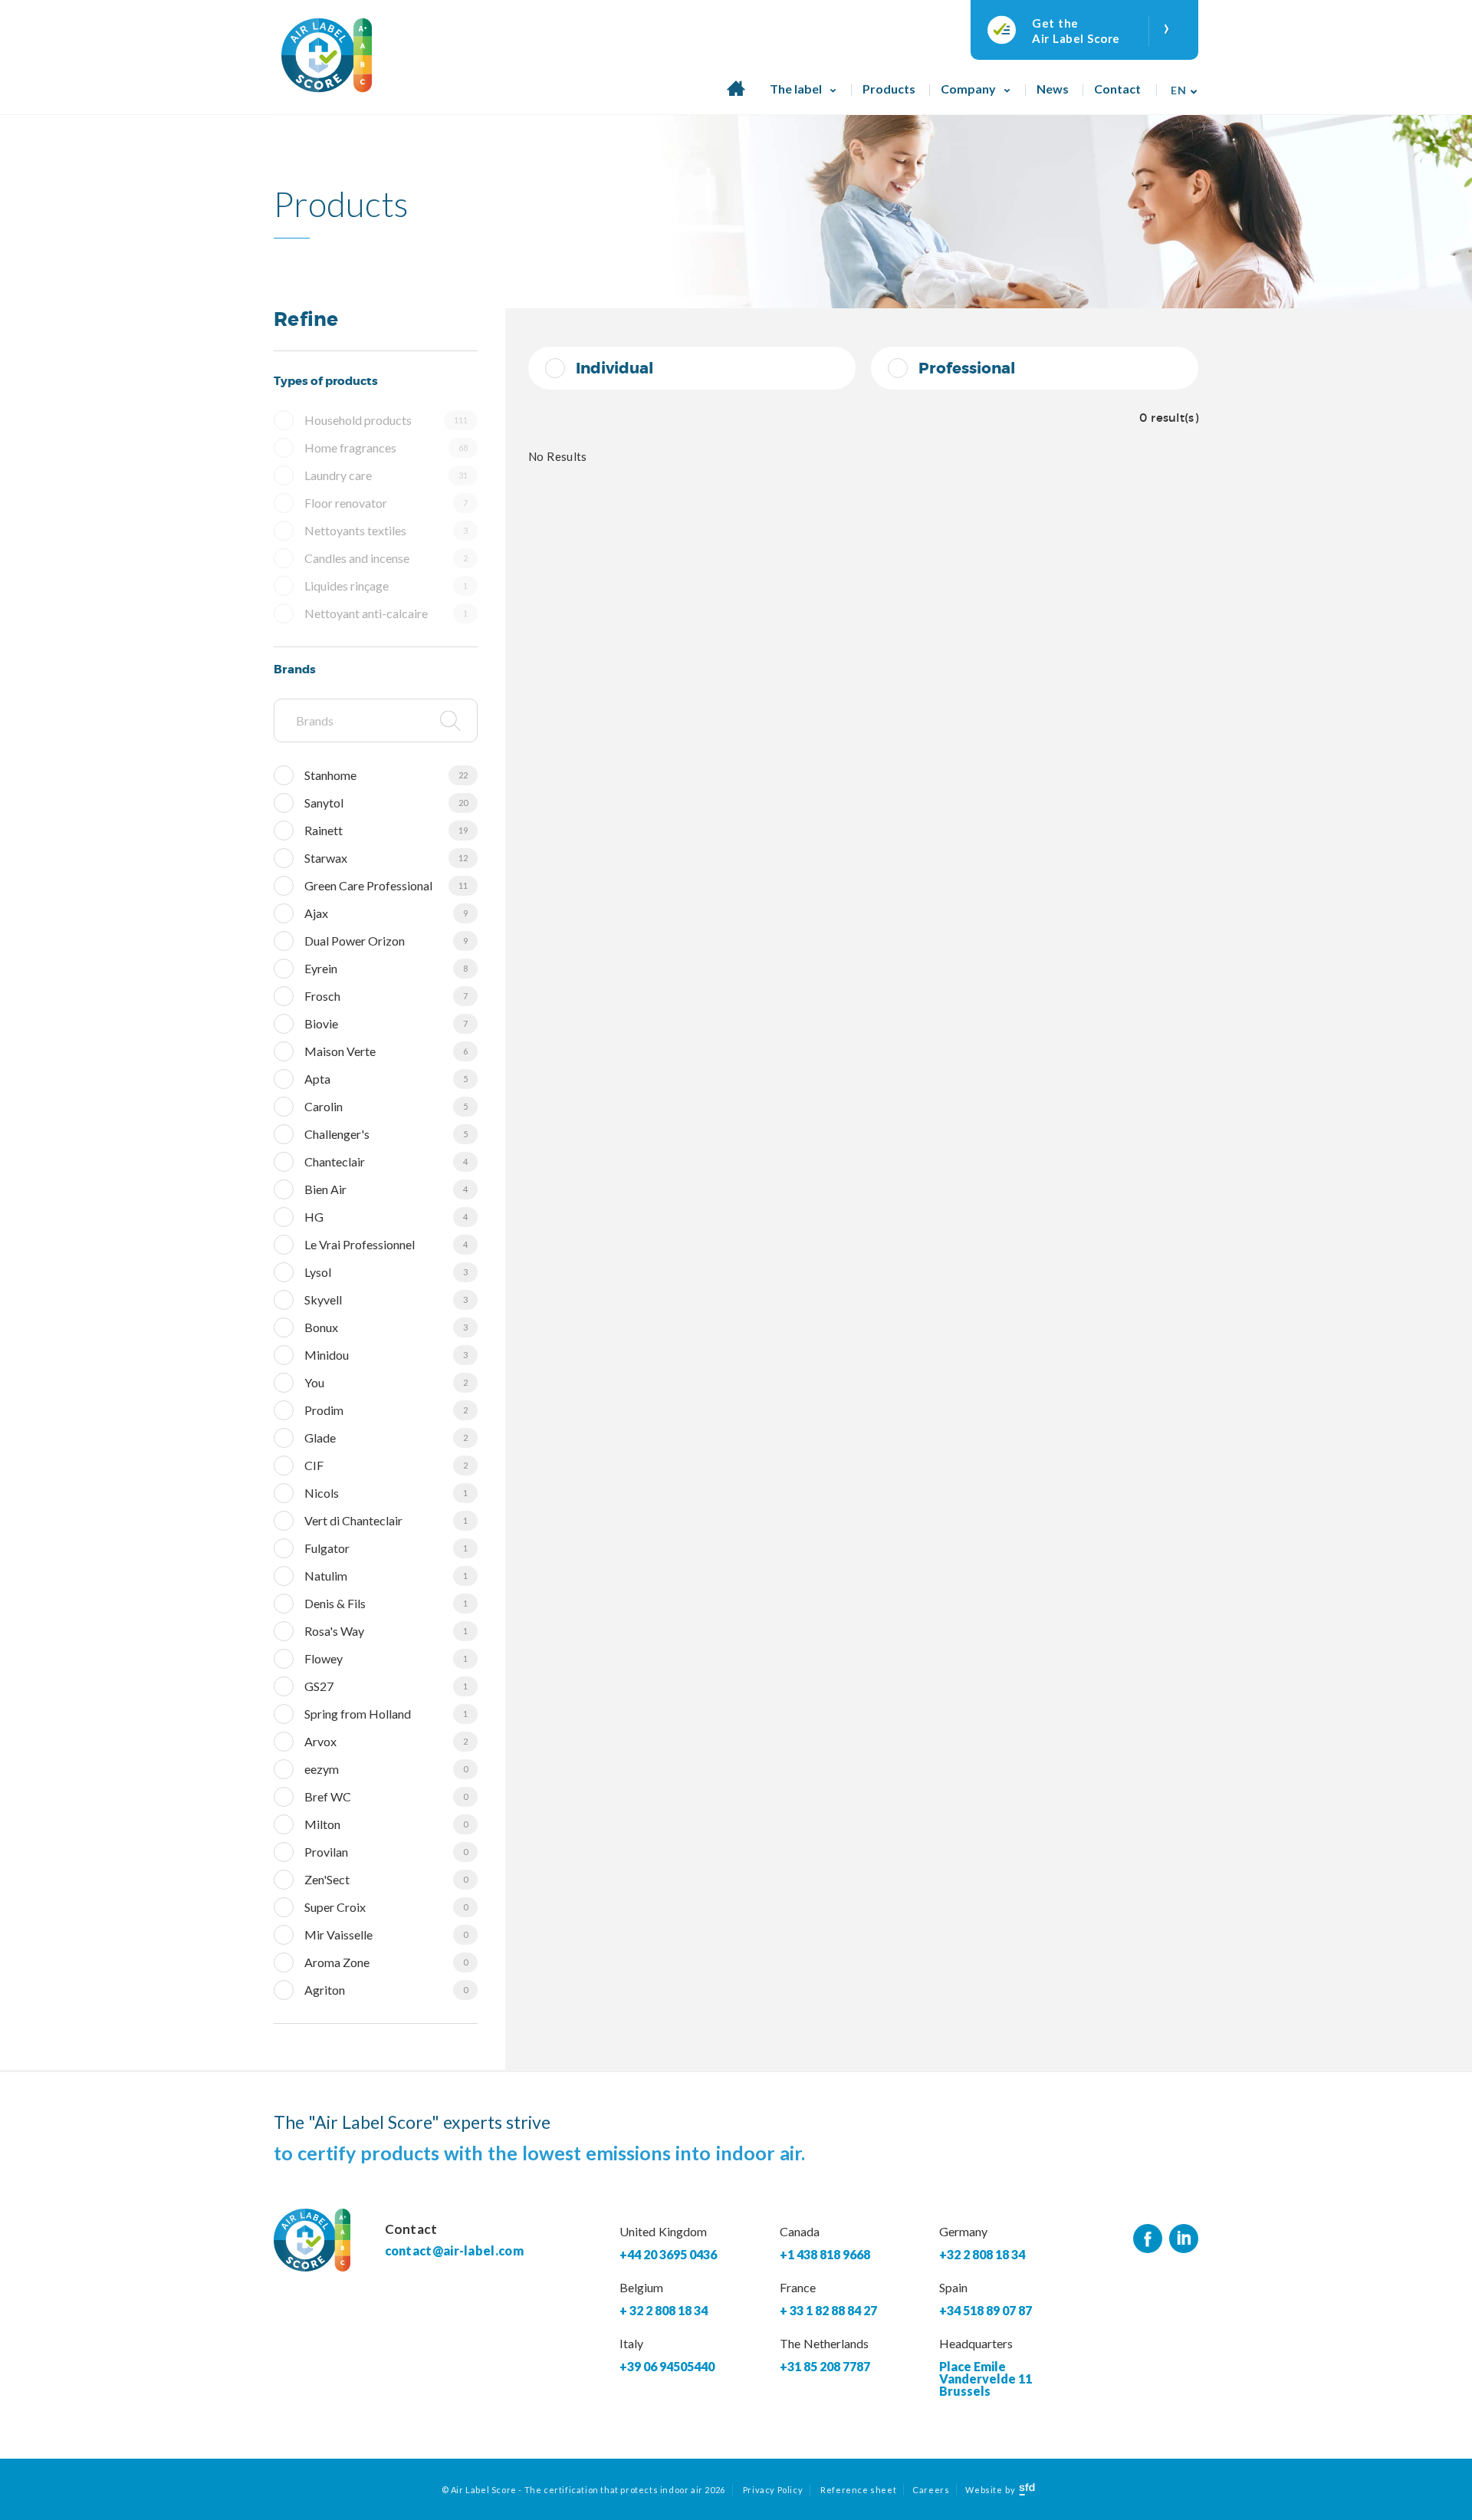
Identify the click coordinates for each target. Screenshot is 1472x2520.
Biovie (386, 1023)
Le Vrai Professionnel (386, 1244)
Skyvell (386, 1299)
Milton (386, 1824)
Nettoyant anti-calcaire (386, 613)
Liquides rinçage (386, 586)
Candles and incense (386, 558)
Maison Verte (386, 1051)
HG (386, 1217)
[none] (1180, 85)
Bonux (386, 1327)
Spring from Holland (386, 1714)
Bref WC (386, 1796)
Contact (1117, 89)
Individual (614, 368)
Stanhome (386, 775)
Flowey (386, 1658)
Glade (386, 1438)
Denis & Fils (386, 1603)
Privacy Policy (773, 2490)
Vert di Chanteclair (386, 1520)
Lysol (386, 1272)
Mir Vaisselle (386, 1934)
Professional (967, 368)
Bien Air (386, 1189)
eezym (386, 1769)
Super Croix (386, 1907)
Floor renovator (386, 503)
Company (968, 89)
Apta (386, 1079)
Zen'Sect (386, 1879)
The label (796, 89)
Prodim (386, 1410)
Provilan (386, 1852)
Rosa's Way (386, 1631)
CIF (386, 1465)
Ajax (386, 913)
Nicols (386, 1493)
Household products (386, 420)
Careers (931, 2490)
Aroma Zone (386, 1962)
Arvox (386, 1741)
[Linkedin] (1184, 2239)
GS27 (386, 1686)
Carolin (386, 1106)
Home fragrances (386, 447)
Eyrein (386, 968)
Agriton (386, 1990)
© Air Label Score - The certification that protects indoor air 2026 (583, 2490)
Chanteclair (386, 1161)
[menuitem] (1180, 85)
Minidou (386, 1355)
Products (889, 89)
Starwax (386, 858)
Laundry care (386, 475)
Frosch (386, 996)
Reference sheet (858, 2490)
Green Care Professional (386, 885)
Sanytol (386, 803)
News (1053, 89)
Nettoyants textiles (386, 530)
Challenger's (386, 1134)
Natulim (386, 1576)
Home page (736, 97)
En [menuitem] (1178, 90)
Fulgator (386, 1548)
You (386, 1382)
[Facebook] (1148, 2239)
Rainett (386, 830)
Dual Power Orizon (386, 941)
